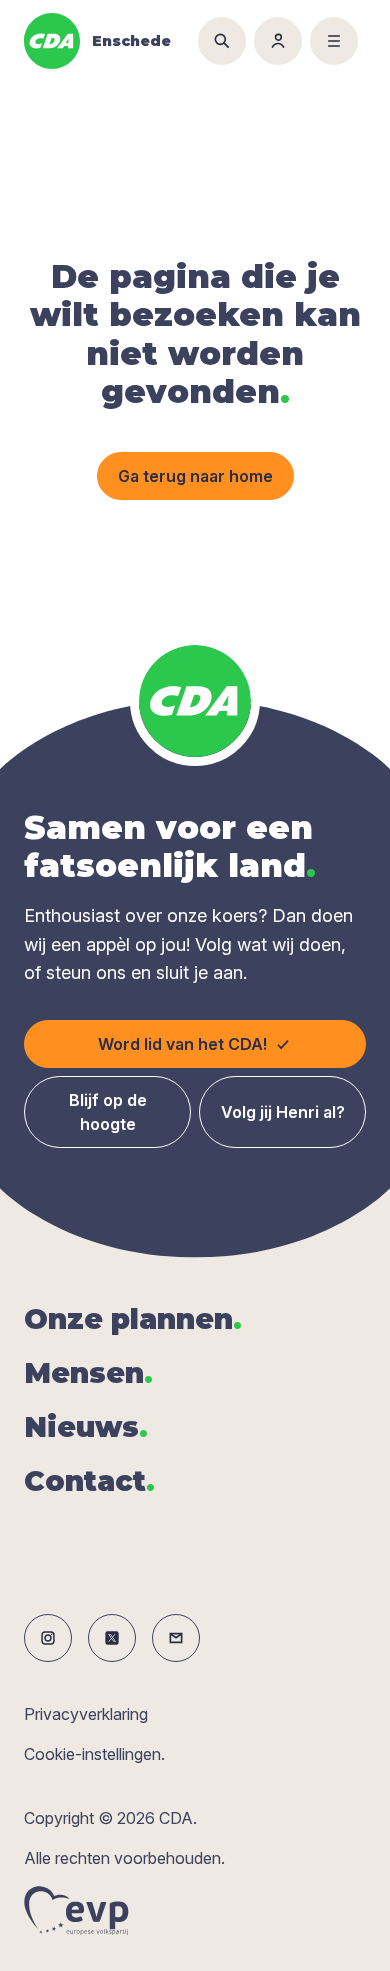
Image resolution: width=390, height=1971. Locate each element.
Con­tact (89, 1481)
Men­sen (88, 1373)
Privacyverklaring (86, 1714)
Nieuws (86, 1427)
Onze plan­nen (133, 1319)
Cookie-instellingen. (94, 1754)
